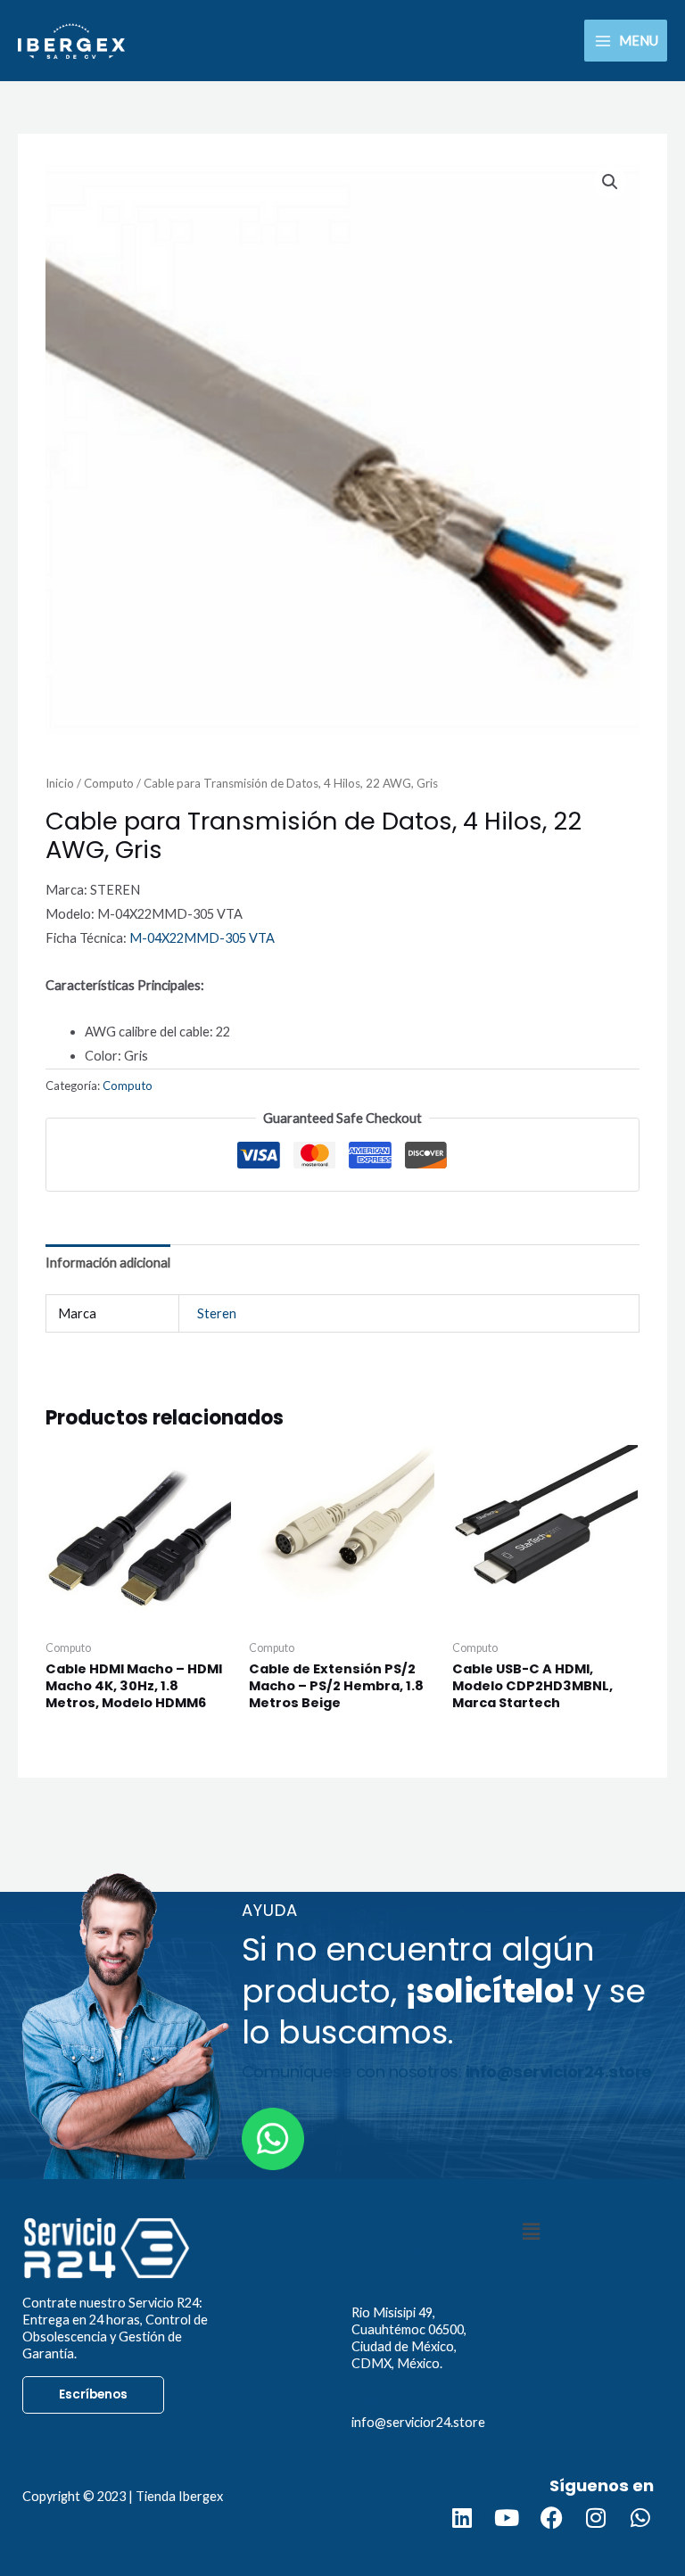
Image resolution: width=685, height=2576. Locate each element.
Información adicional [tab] (108, 1263)
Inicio (60, 783)
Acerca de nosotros (398, 2243)
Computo (109, 783)
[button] (610, 182)
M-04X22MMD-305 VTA (202, 938)
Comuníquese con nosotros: (447, 2072)
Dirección (396, 2290)
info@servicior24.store (418, 2422)
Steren (217, 1313)
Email (375, 2400)
